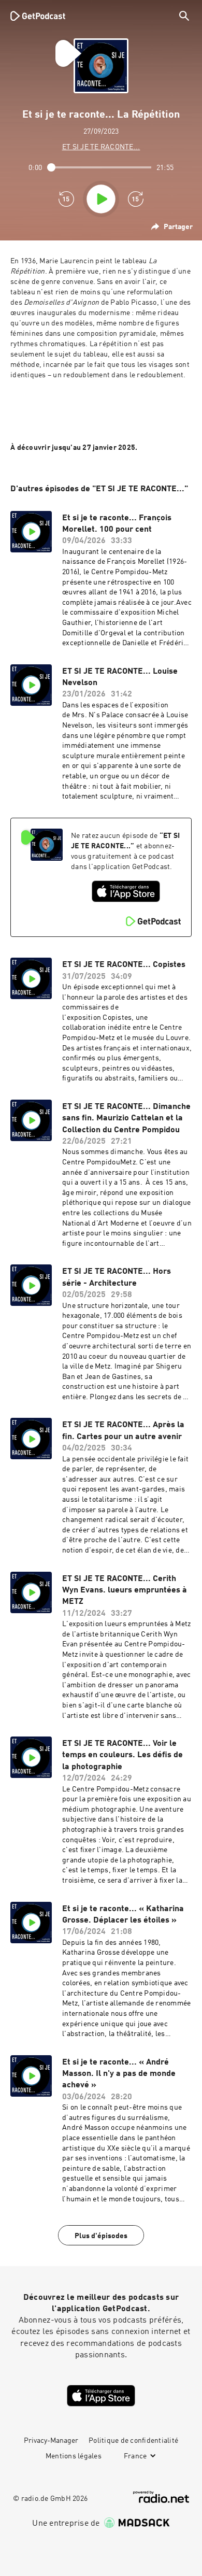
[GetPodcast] (38, 16)
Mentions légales (74, 2456)
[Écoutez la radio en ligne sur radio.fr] (161, 2497)
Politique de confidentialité (133, 2441)
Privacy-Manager (51, 2441)
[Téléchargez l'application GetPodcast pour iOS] (126, 891)
